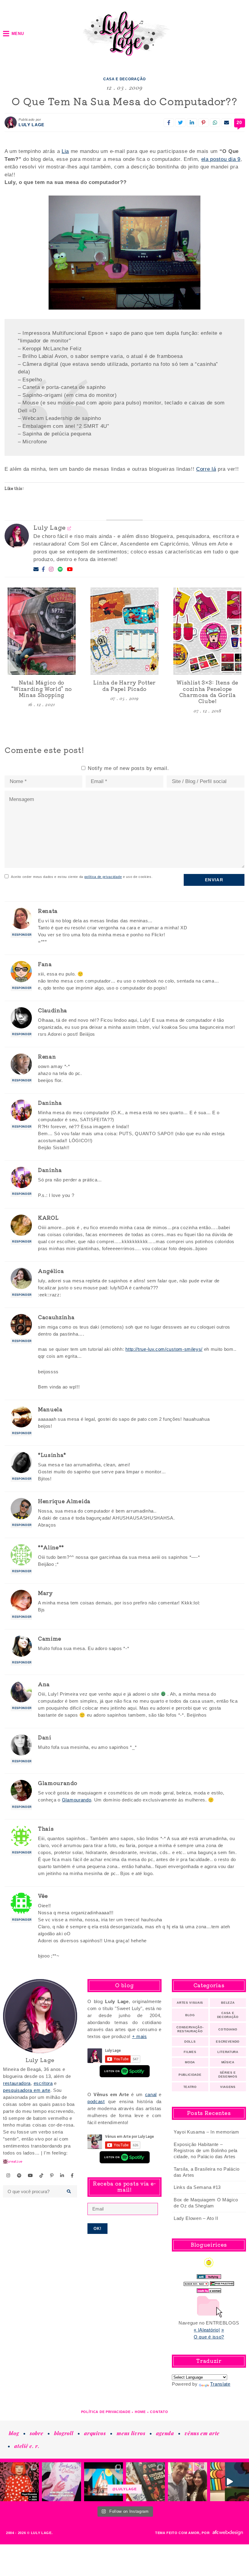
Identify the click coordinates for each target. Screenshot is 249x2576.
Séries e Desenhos (228, 2075)
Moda (190, 2062)
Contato (159, 2412)
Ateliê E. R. (27, 2446)
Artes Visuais (190, 2003)
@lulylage (124, 2489)
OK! (98, 2229)
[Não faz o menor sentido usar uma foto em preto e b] (19, 2482)
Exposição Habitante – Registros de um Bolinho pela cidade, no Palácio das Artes (206, 2150)
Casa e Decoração (124, 79)
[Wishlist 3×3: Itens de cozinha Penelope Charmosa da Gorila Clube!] (207, 631)
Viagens (228, 2087)
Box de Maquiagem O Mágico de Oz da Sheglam (206, 2203)
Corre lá (206, 469)
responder (22, 935)
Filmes (190, 2052)
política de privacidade (103, 877)
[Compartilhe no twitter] (180, 123)
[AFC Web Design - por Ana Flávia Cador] (228, 2533)
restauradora (17, 2083)
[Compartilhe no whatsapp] (215, 123)
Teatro (190, 2087)
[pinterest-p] (52, 2176)
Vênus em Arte (202, 2433)
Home (140, 2412)
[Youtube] (70, 570)
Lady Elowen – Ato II (196, 2218)
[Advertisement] (124, 2278)
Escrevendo (228, 2042)
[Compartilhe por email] (227, 123)
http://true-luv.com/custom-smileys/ (164, 1349)
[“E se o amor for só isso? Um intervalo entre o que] (145, 2482)
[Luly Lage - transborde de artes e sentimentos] (124, 34)
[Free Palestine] (222, 2282)
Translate (220, 2384)
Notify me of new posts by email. (128, 768)
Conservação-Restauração (190, 2029)
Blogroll (64, 2433)
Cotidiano (228, 2029)
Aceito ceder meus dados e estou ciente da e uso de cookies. (82, 877)
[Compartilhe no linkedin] (192, 123)
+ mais (140, 2036)
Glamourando (77, 1800)
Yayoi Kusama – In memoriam (206, 2132)
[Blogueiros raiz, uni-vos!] (196, 2282)
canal (151, 2094)
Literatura (228, 2052)
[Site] (69, 528)
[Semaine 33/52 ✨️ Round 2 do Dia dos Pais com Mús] (187, 2482)
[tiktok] (42, 2176)
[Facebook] (43, 570)
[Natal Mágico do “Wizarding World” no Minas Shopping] (42, 631)
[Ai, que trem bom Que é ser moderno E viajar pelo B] (104, 2482)
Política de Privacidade (106, 2412)
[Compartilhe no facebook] (169, 123)
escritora (43, 2083)
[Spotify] (60, 570)
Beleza (228, 2003)
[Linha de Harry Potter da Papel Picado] (124, 631)
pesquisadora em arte (27, 2090)
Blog (190, 2015)
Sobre (36, 2433)
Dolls (190, 2042)
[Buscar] (69, 2191)
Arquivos (95, 2433)
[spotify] (19, 2176)
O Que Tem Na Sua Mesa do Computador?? (124, 101)
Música (228, 2062)
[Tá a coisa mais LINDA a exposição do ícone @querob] (230, 2482)
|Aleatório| (209, 2330)
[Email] (36, 569)
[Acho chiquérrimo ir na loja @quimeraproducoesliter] (61, 2482)
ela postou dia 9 (221, 159)
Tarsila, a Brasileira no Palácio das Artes (207, 2172)
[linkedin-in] (62, 2176)
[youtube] (31, 2176)
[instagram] (9, 2176)
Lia (65, 151)
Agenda (165, 2433)
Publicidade (190, 2075)
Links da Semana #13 (197, 2187)
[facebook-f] (72, 2176)
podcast (96, 2101)
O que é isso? (209, 2337)
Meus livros (131, 2433)
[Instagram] (51, 570)
